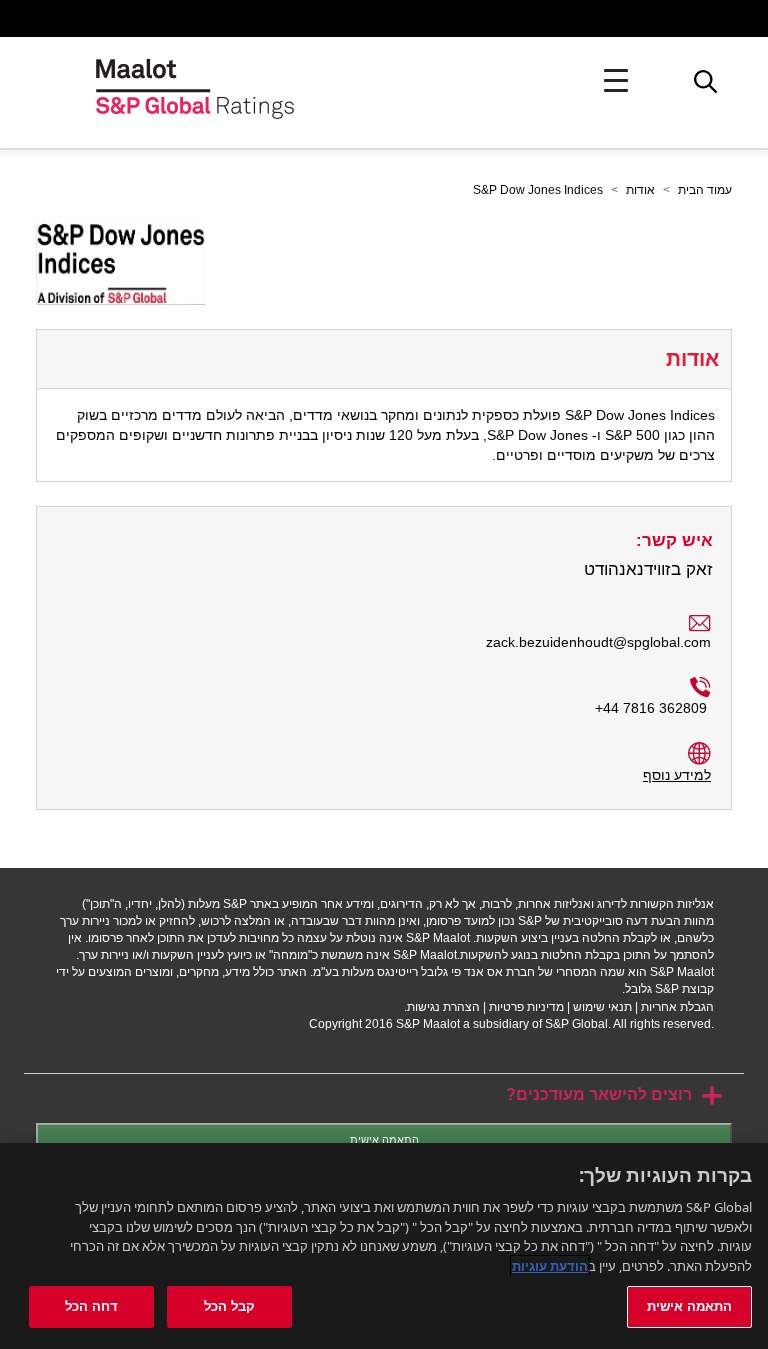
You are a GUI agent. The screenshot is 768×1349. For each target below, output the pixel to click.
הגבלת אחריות (677, 1007)
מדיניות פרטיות (526, 1007)
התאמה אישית (384, 1140)
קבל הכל (229, 1306)
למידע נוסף (677, 775)
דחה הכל (91, 1306)
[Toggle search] (705, 87)
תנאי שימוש (602, 1007)
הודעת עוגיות (550, 1266)
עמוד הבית (705, 190)
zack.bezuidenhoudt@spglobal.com (598, 642)
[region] (384, 1246)
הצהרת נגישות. (442, 1007)
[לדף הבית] (195, 80)
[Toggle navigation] (616, 81)
